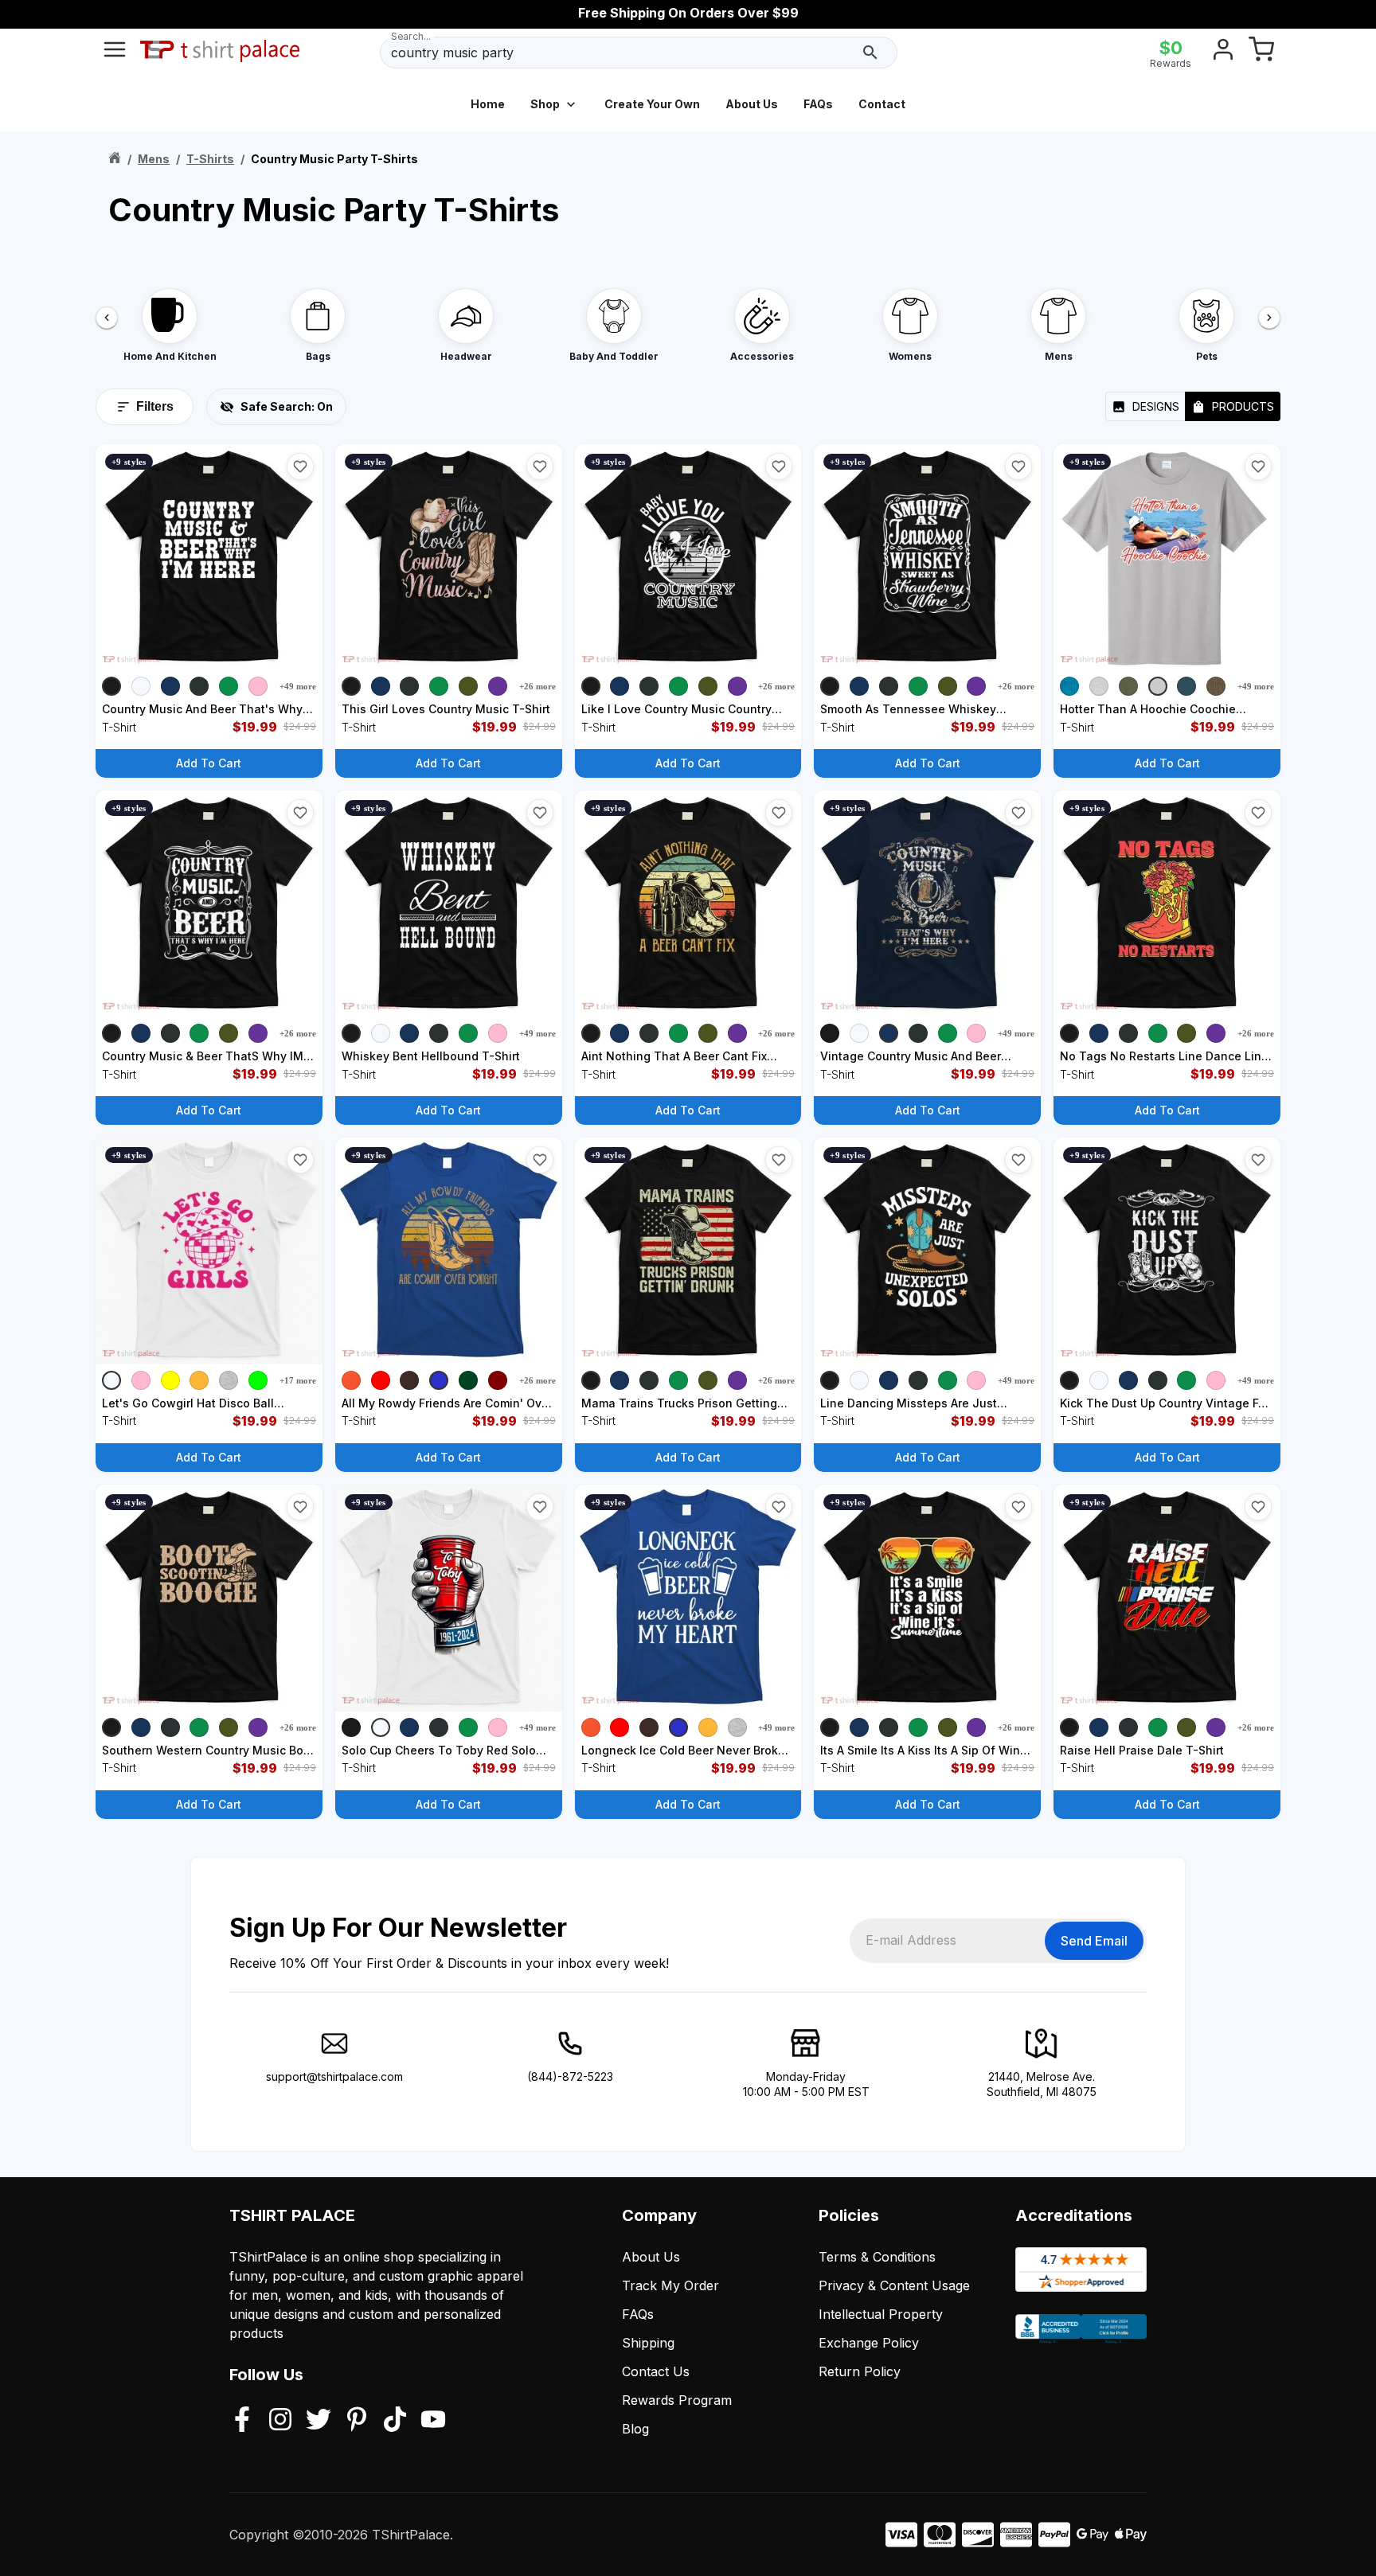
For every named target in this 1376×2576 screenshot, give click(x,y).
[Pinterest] (357, 2421)
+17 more (298, 1380)
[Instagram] (280, 2421)
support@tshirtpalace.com (334, 2076)
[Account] (1223, 53)
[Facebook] (242, 2421)
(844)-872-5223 (570, 2076)
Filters (155, 406)
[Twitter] (319, 2421)
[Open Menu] (115, 53)
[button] (300, 466)
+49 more (298, 686)
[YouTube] (433, 2421)
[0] (1261, 53)
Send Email (1094, 1941)
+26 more (537, 686)
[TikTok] (395, 2421)
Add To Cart (209, 763)
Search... (411, 36)
